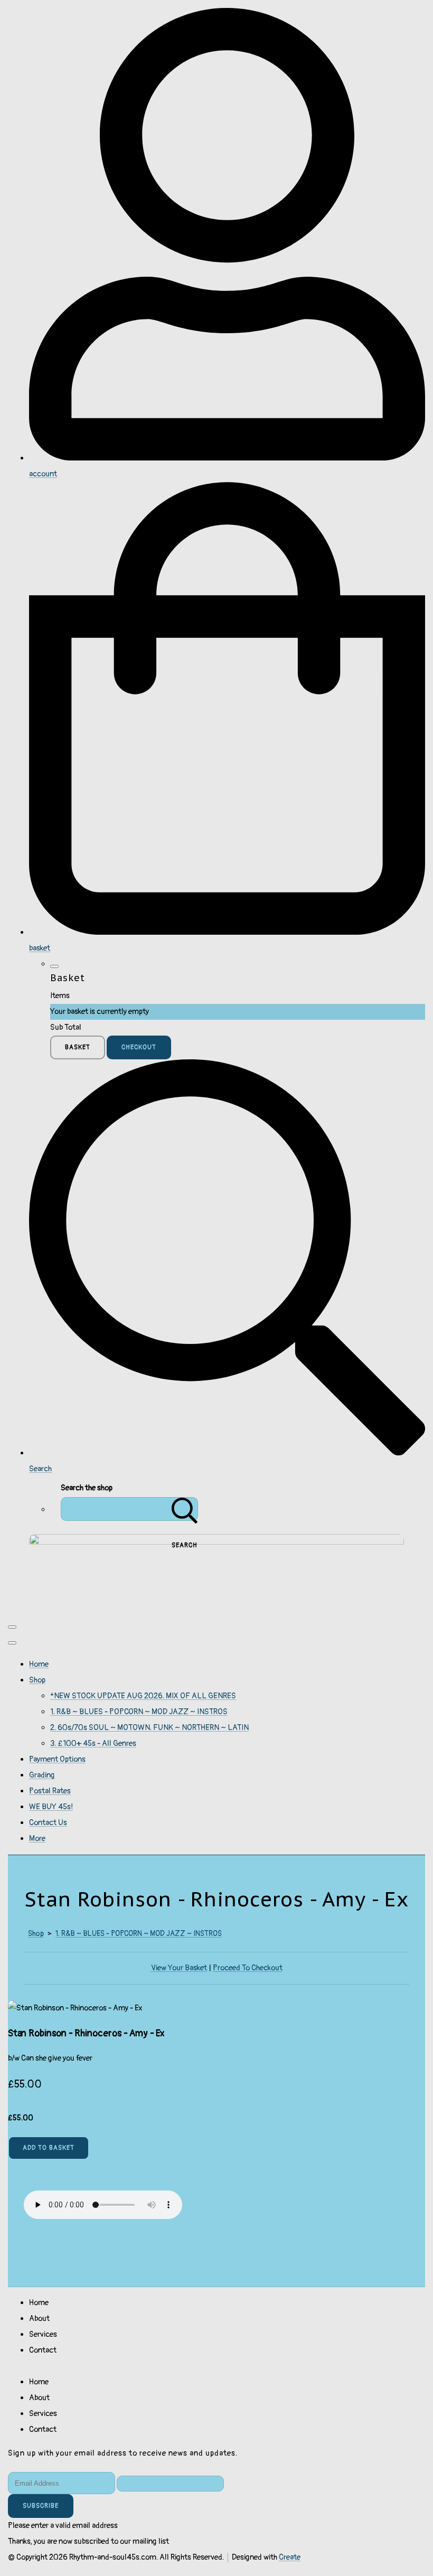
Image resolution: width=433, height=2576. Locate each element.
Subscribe (41, 2506)
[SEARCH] (185, 1509)
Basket (78, 1047)
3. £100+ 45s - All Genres (93, 1743)
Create (290, 2557)
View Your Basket (179, 1968)
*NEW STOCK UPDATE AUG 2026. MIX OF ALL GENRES (143, 1696)
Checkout (139, 1047)
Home (39, 1664)
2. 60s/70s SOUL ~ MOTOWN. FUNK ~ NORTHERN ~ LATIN (149, 1728)
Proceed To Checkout (248, 1968)
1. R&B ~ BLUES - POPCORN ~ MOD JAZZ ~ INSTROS (139, 1712)
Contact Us (48, 1823)
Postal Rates (50, 1791)
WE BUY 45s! (51, 1807)
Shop (37, 1680)
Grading (42, 1775)
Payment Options (57, 1759)
